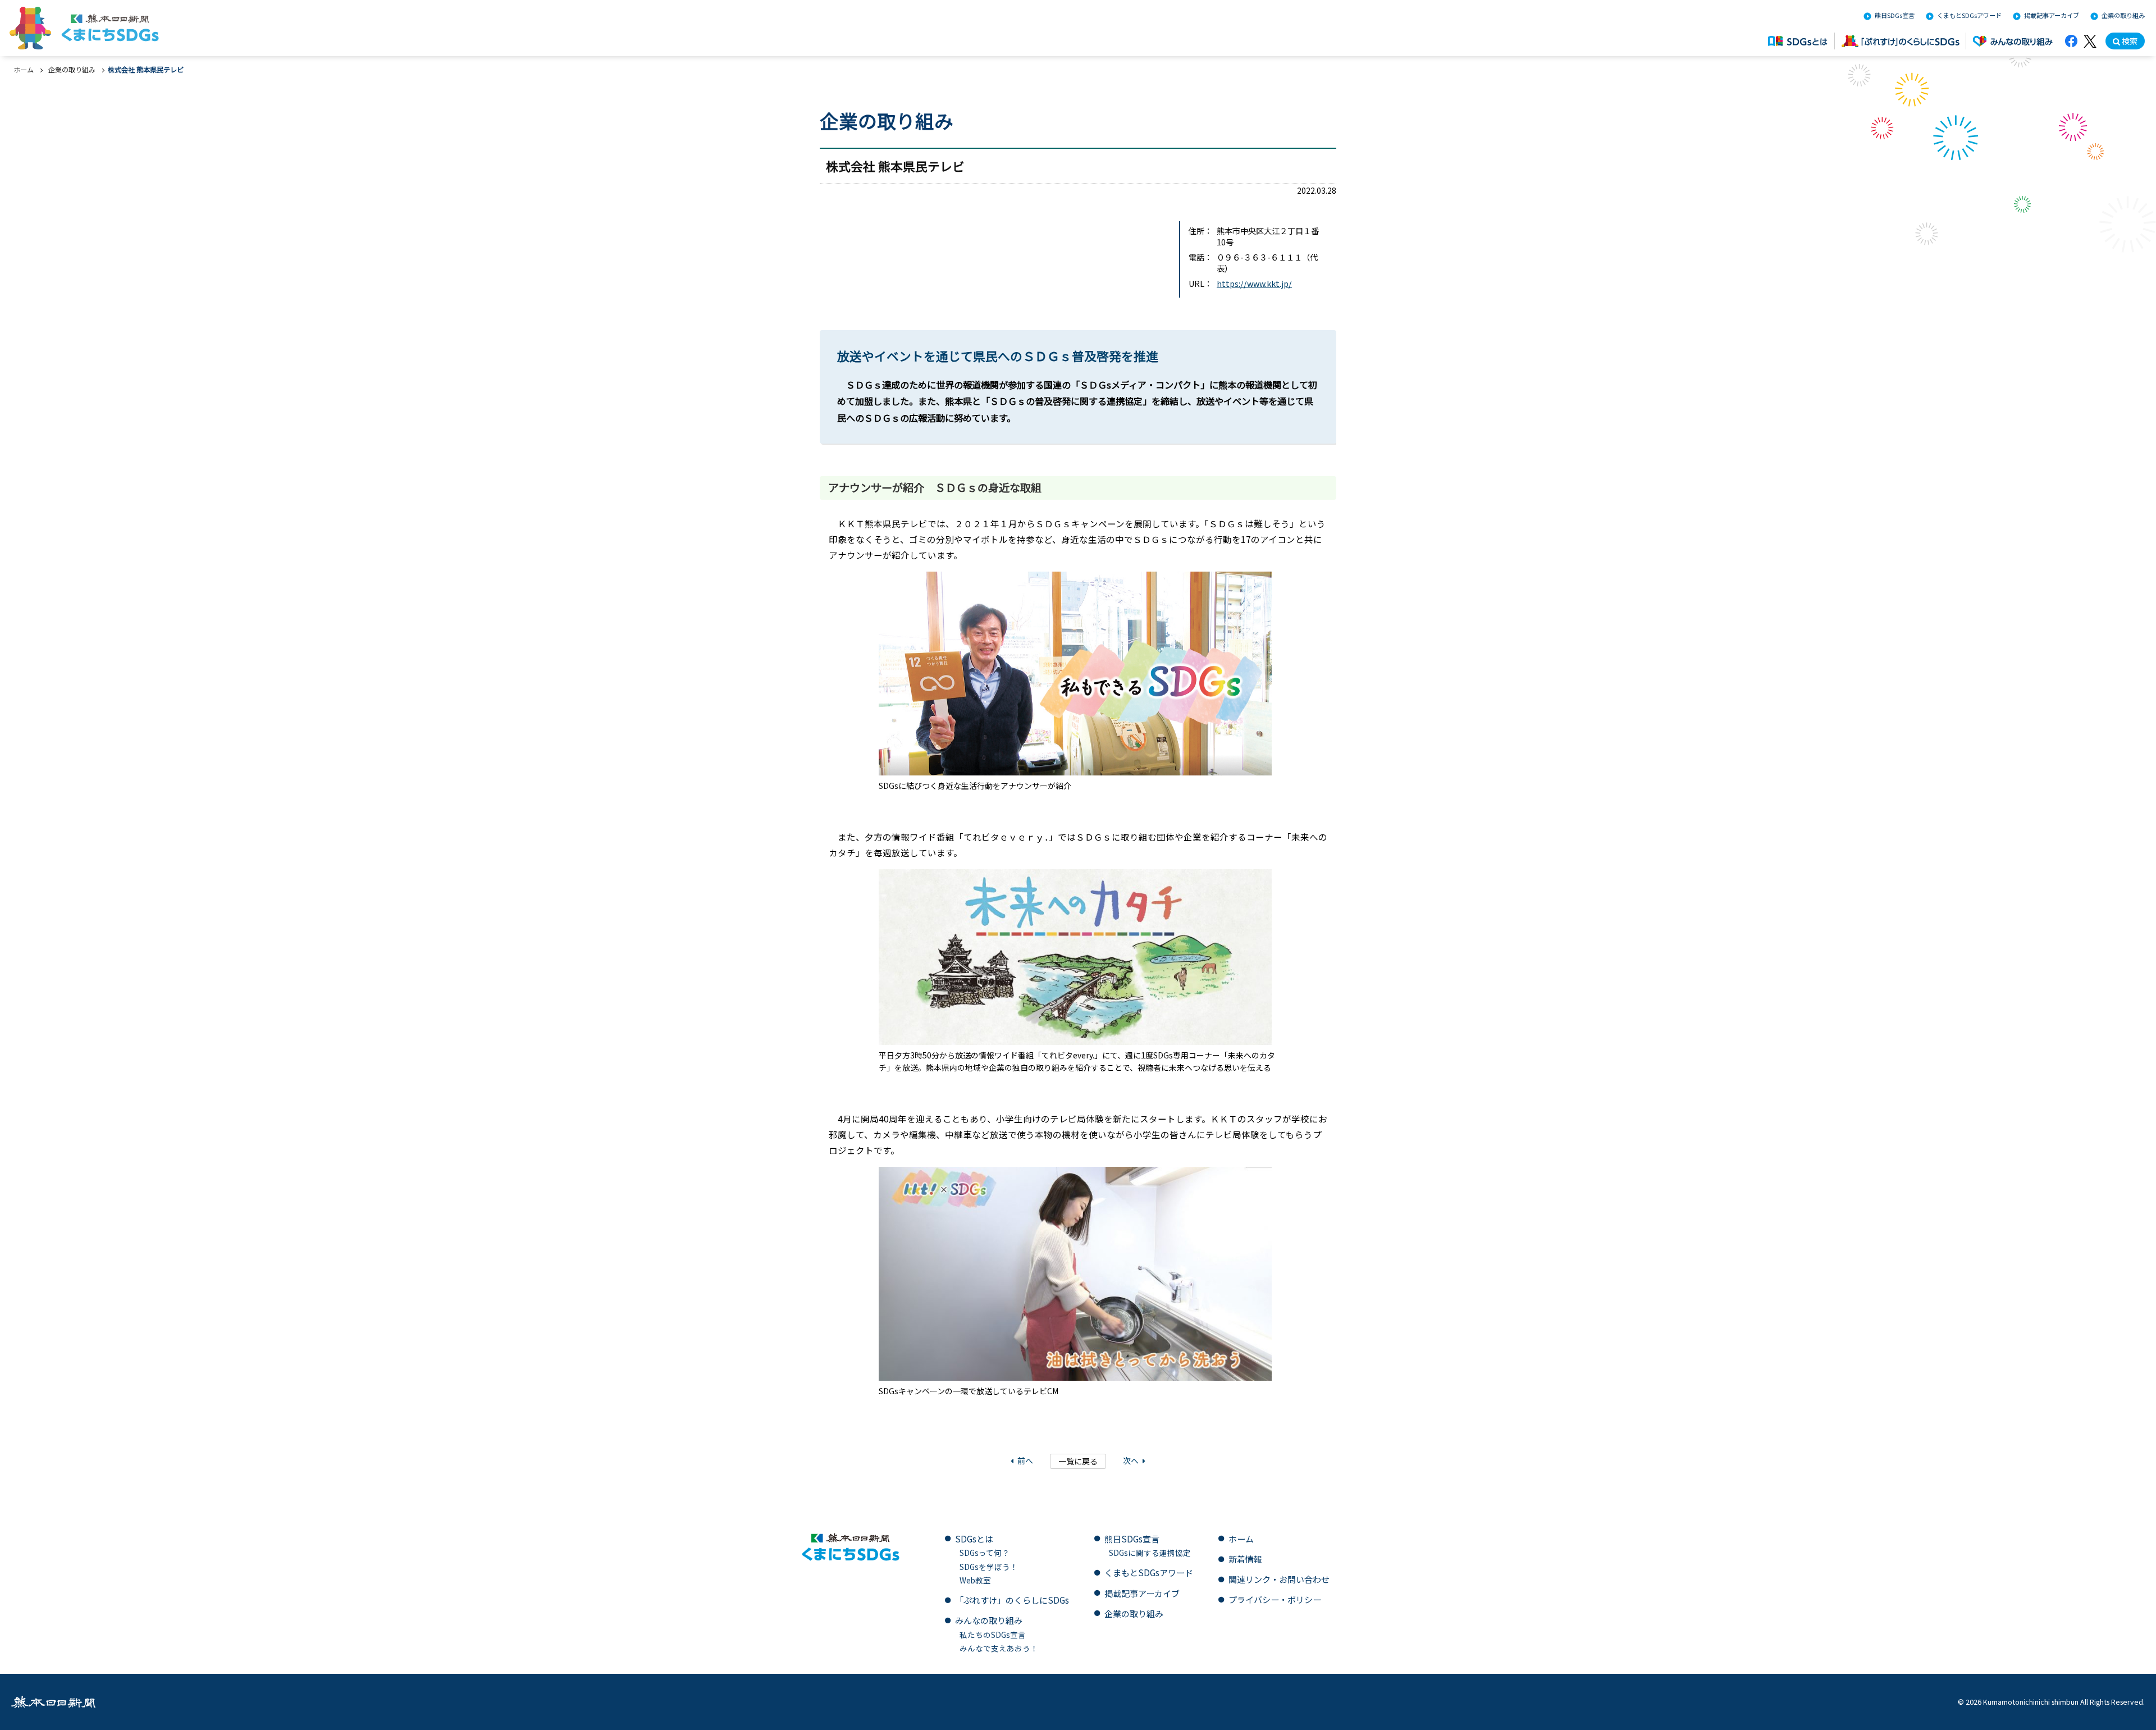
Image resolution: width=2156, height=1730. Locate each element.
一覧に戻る (1078, 1461)
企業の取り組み (2123, 16)
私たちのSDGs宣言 (993, 1635)
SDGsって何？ (985, 1553)
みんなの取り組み (989, 1620)
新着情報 (1245, 1559)
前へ (1025, 1460)
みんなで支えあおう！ (999, 1648)
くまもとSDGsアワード (1969, 16)
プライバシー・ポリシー (1275, 1599)
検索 (2130, 41)
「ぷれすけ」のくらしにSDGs (1012, 1600)
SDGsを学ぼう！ (989, 1567)
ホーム (24, 70)
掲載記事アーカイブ (2052, 16)
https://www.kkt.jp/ (1254, 283)
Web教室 (975, 1580)
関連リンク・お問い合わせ (1279, 1579)
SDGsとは (974, 1539)
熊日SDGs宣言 (1895, 16)
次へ (1131, 1460)
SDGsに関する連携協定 (1150, 1553)
